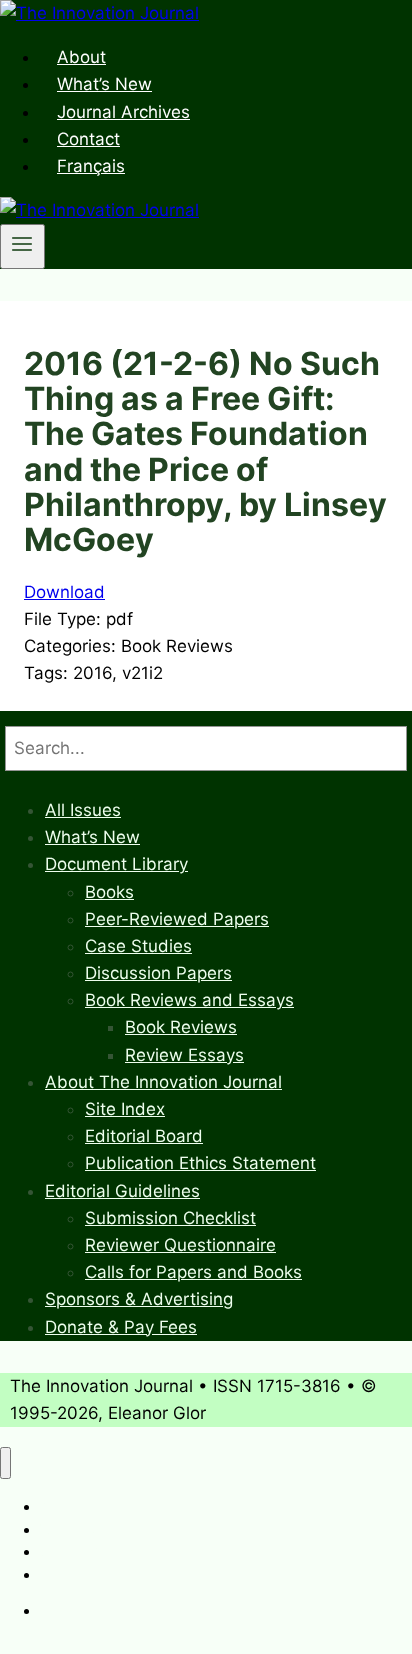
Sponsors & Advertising (139, 1299)
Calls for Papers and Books (193, 1272)
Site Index (125, 1109)
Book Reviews (181, 1027)
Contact (88, 139)
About (81, 57)
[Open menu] (22, 246)
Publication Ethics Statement (200, 1163)
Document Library (116, 864)
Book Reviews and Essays (189, 1000)
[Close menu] (5, 1463)
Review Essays (184, 1055)
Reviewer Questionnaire (180, 1245)
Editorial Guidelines (122, 1191)
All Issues (83, 810)
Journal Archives (123, 112)
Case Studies (138, 946)
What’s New (104, 84)
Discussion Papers (158, 973)
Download (64, 592)
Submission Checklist (170, 1218)
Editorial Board (144, 1136)
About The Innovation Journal (163, 1082)
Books (109, 892)
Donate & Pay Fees (121, 1327)
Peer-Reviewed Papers (177, 919)
